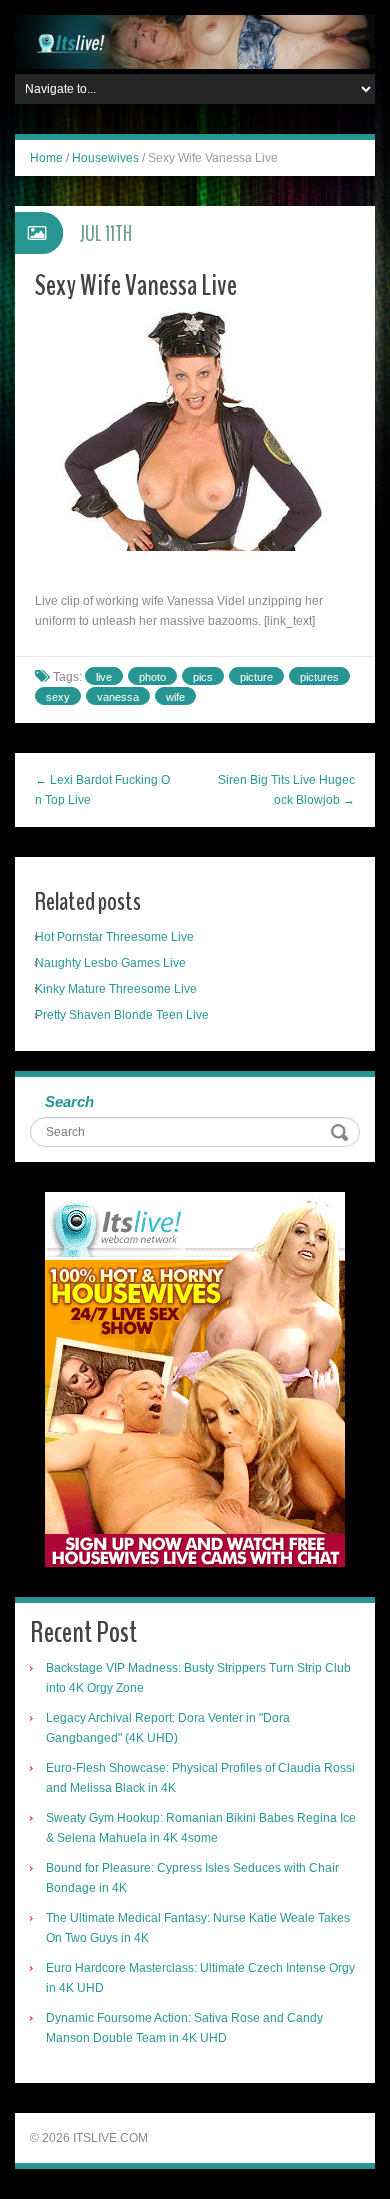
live (104, 677)
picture (256, 677)
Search (69, 1101)
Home (46, 158)
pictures (319, 677)
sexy (58, 697)
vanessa (118, 697)
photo (152, 677)
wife (175, 697)
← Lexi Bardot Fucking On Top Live (102, 790)
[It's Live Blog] (195, 41)
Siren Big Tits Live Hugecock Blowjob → (286, 790)
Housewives (105, 158)
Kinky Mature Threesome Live (116, 989)
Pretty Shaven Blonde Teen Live (122, 1015)
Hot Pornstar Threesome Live (114, 937)
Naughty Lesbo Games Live (110, 963)
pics (203, 677)
